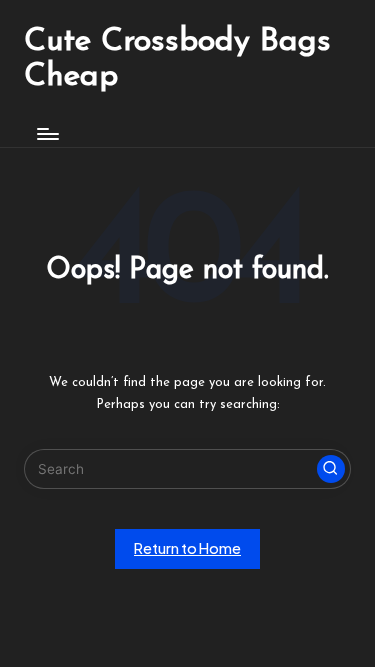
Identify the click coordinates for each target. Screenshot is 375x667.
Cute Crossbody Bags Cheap (177, 59)
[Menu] (47, 133)
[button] (331, 469)
